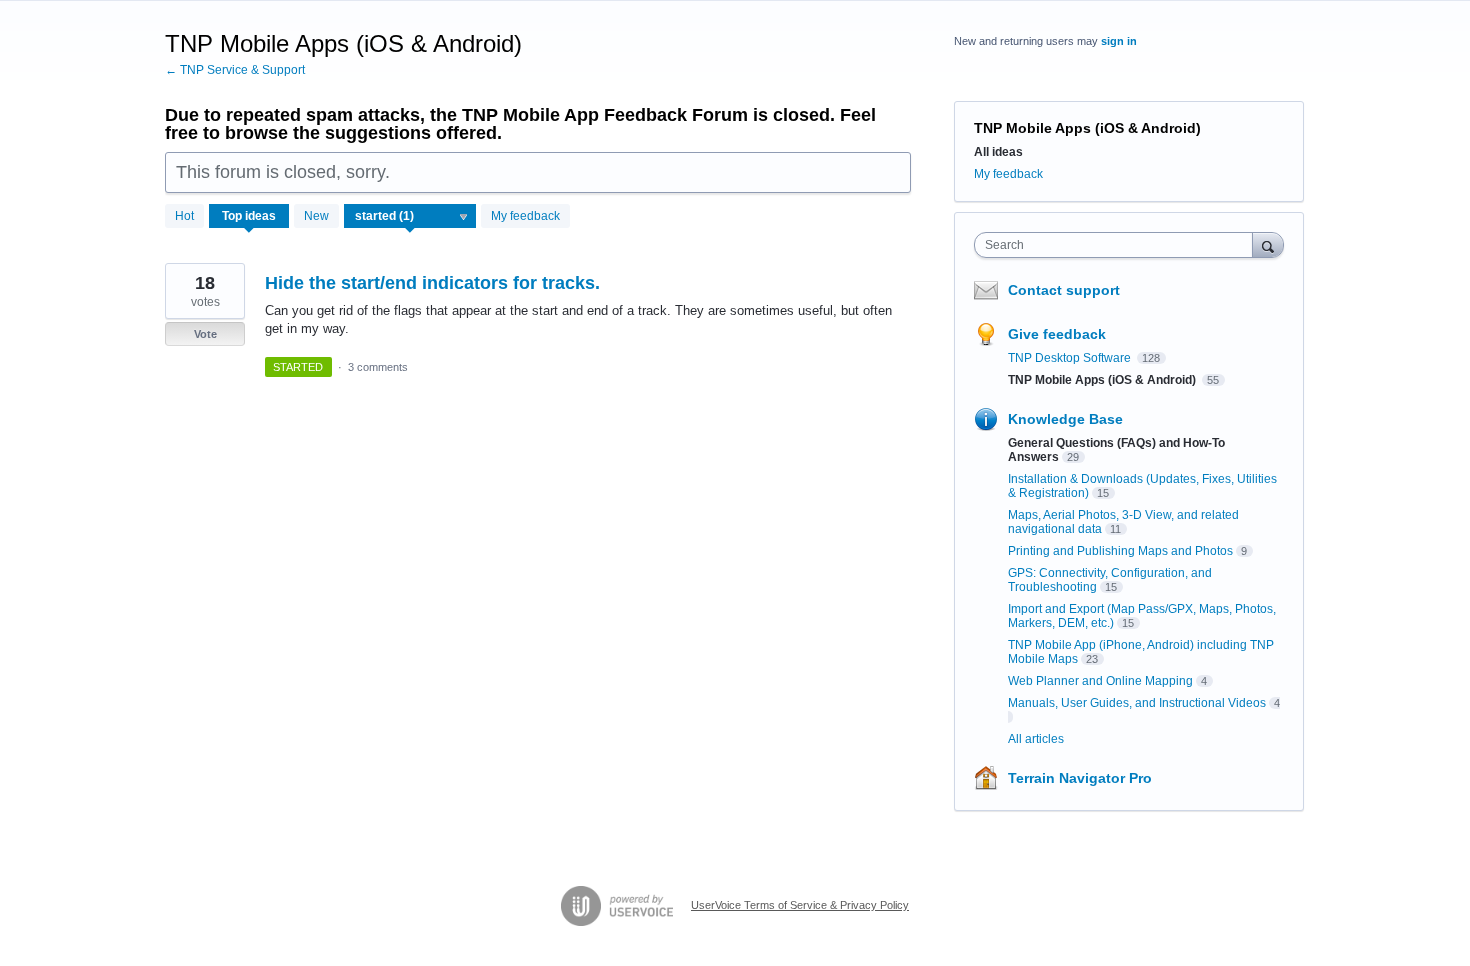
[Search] (1268, 244)
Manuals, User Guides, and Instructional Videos (1137, 703)
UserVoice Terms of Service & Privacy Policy (800, 905)
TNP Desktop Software (1071, 358)
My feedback (525, 216)
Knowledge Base (1065, 419)
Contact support (1064, 290)
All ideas (998, 152)
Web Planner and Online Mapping (1100, 681)
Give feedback (1057, 334)
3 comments (378, 367)
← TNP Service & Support (235, 70)
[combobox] (1118, 245)
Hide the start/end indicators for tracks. (432, 283)
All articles (1036, 739)
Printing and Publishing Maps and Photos (1120, 551)
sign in (1119, 41)
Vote (205, 334)
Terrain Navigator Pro (1080, 778)
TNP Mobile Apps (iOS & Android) (1103, 380)
